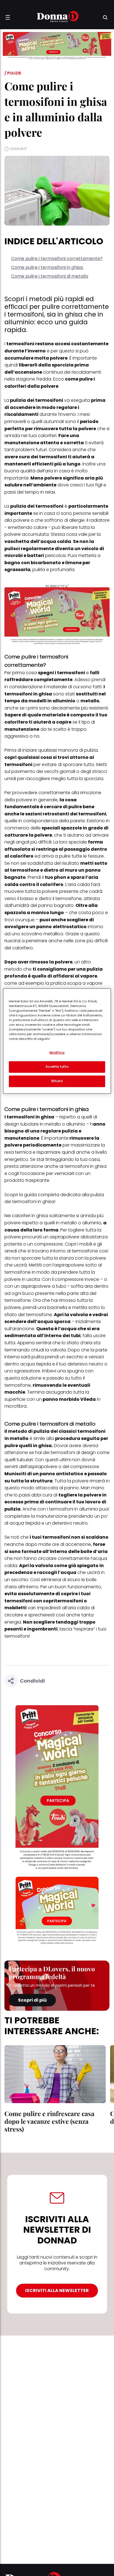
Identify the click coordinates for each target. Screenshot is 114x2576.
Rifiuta (57, 1081)
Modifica (57, 1053)
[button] (8, 17)
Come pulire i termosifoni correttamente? (57, 259)
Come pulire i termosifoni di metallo (50, 276)
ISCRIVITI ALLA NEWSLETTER (57, 2290)
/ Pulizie (13, 73)
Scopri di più (32, 2000)
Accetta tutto (57, 1067)
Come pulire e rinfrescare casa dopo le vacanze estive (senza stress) (49, 2121)
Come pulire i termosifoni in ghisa (47, 267)
